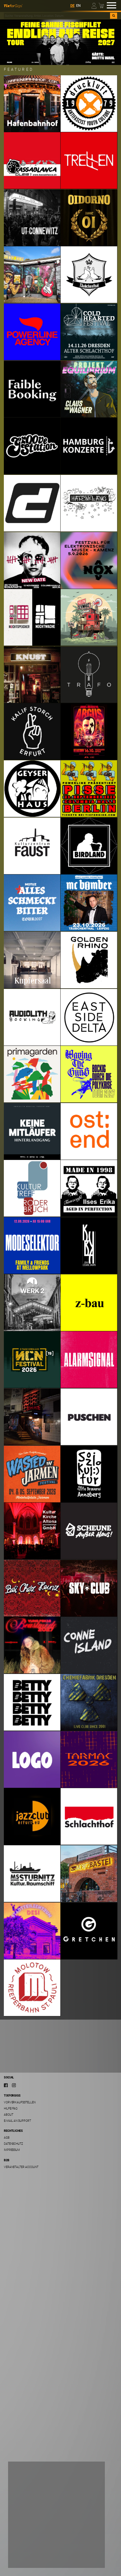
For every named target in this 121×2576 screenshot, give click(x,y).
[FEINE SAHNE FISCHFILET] (60, 42)
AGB (7, 2137)
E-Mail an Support (17, 2121)
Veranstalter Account (21, 2167)
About (9, 2114)
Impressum (12, 2150)
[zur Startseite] (13, 5)
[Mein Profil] (94, 5)
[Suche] (114, 16)
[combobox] (57, 16)
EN (78, 6)
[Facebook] (6, 2085)
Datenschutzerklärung (30, 2537)
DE (72, 6)
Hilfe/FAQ (11, 2108)
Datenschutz (13, 2144)
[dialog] (56, 2515)
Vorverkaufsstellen (20, 2102)
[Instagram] (14, 2085)
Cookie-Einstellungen (33, 2545)
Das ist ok (24, 2558)
